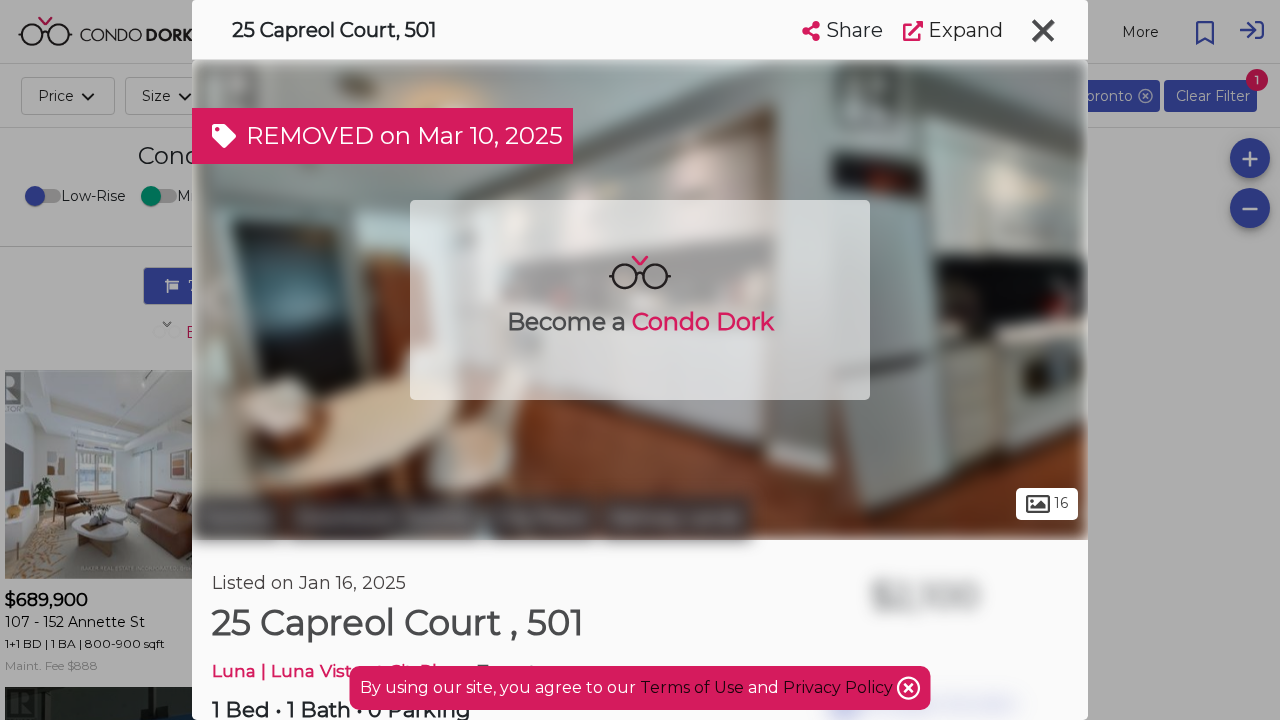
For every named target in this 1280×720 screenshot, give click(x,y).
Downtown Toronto (384, 518)
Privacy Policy (840, 687)
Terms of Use (692, 687)
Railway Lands (676, 518)
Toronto (237, 518)
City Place (541, 518)
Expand (963, 30)
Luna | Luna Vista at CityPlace (340, 670)
